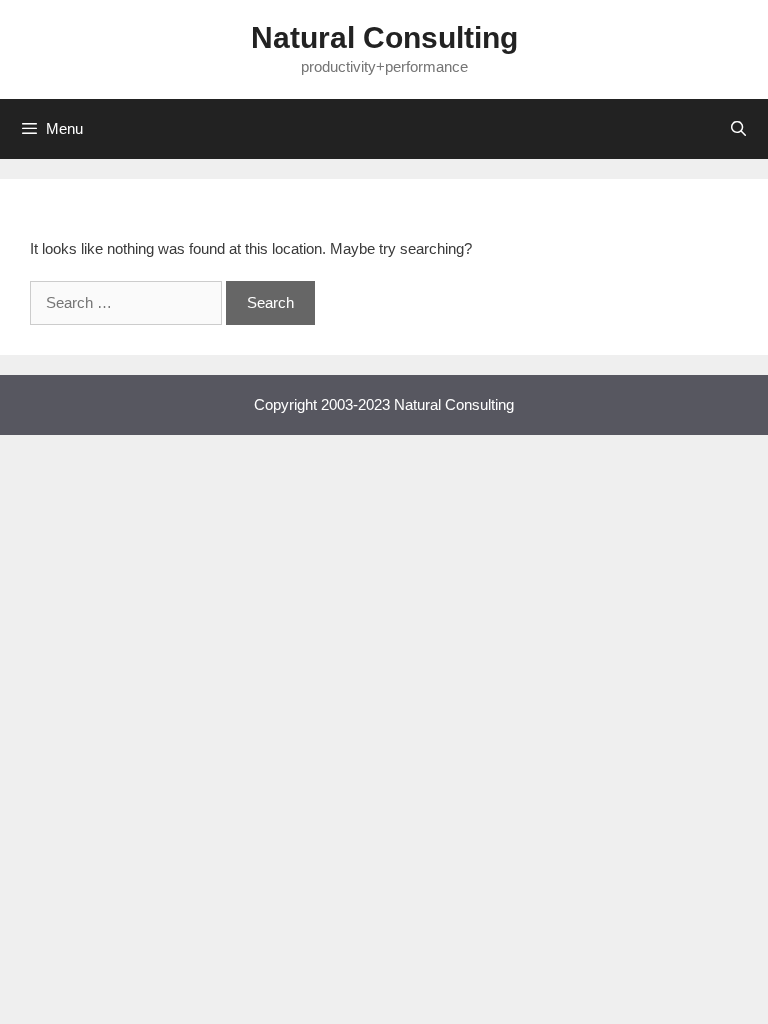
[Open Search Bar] (738, 129)
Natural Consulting (384, 37)
